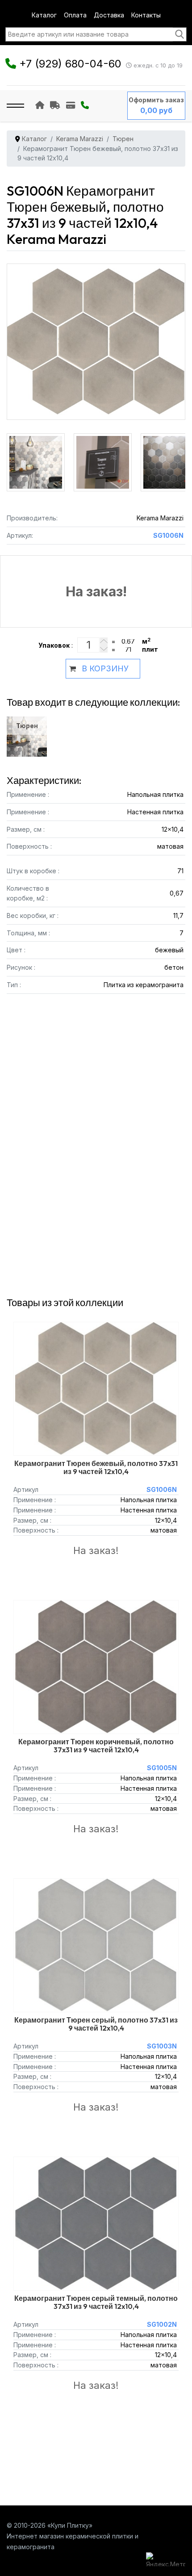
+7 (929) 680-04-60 (70, 64)
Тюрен (27, 726)
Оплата (75, 15)
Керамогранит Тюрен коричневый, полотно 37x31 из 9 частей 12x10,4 (96, 1746)
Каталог (44, 15)
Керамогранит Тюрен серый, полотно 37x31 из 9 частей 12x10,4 (96, 2024)
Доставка (109, 15)
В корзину (105, 668)
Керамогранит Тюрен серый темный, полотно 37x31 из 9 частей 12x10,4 (96, 2302)
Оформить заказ (156, 100)
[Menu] (15, 106)
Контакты (146, 15)
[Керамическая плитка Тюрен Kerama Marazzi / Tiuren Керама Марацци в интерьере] (38, 455)
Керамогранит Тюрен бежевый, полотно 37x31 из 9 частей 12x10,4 (96, 1467)
